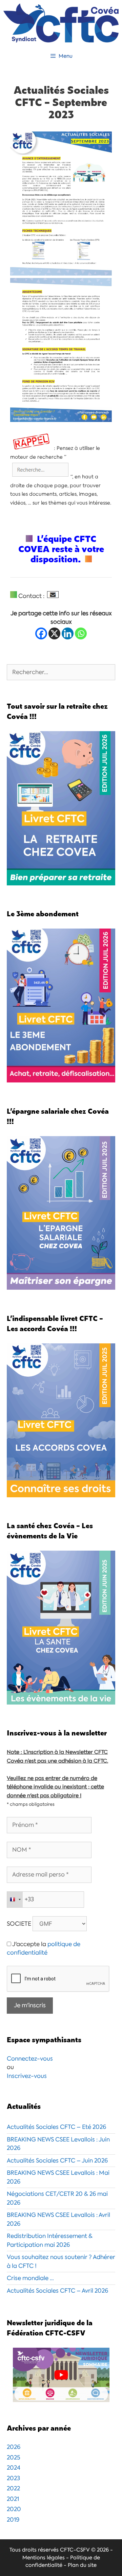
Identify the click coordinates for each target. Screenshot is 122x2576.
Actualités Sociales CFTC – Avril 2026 (57, 2291)
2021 (13, 2499)
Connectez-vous (30, 2059)
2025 (14, 2457)
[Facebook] (41, 633)
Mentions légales (44, 2558)
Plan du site (82, 2565)
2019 (13, 2520)
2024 (14, 2468)
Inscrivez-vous (27, 2076)
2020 (14, 2509)
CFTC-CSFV (75, 2550)
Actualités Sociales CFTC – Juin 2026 (57, 2160)
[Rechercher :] (61, 672)
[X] (54, 633)
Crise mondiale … (30, 2278)
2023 (13, 2478)
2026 (14, 2447)
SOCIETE (19, 1924)
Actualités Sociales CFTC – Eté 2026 (56, 2127)
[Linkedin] (68, 633)
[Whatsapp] (81, 633)
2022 (13, 2488)
